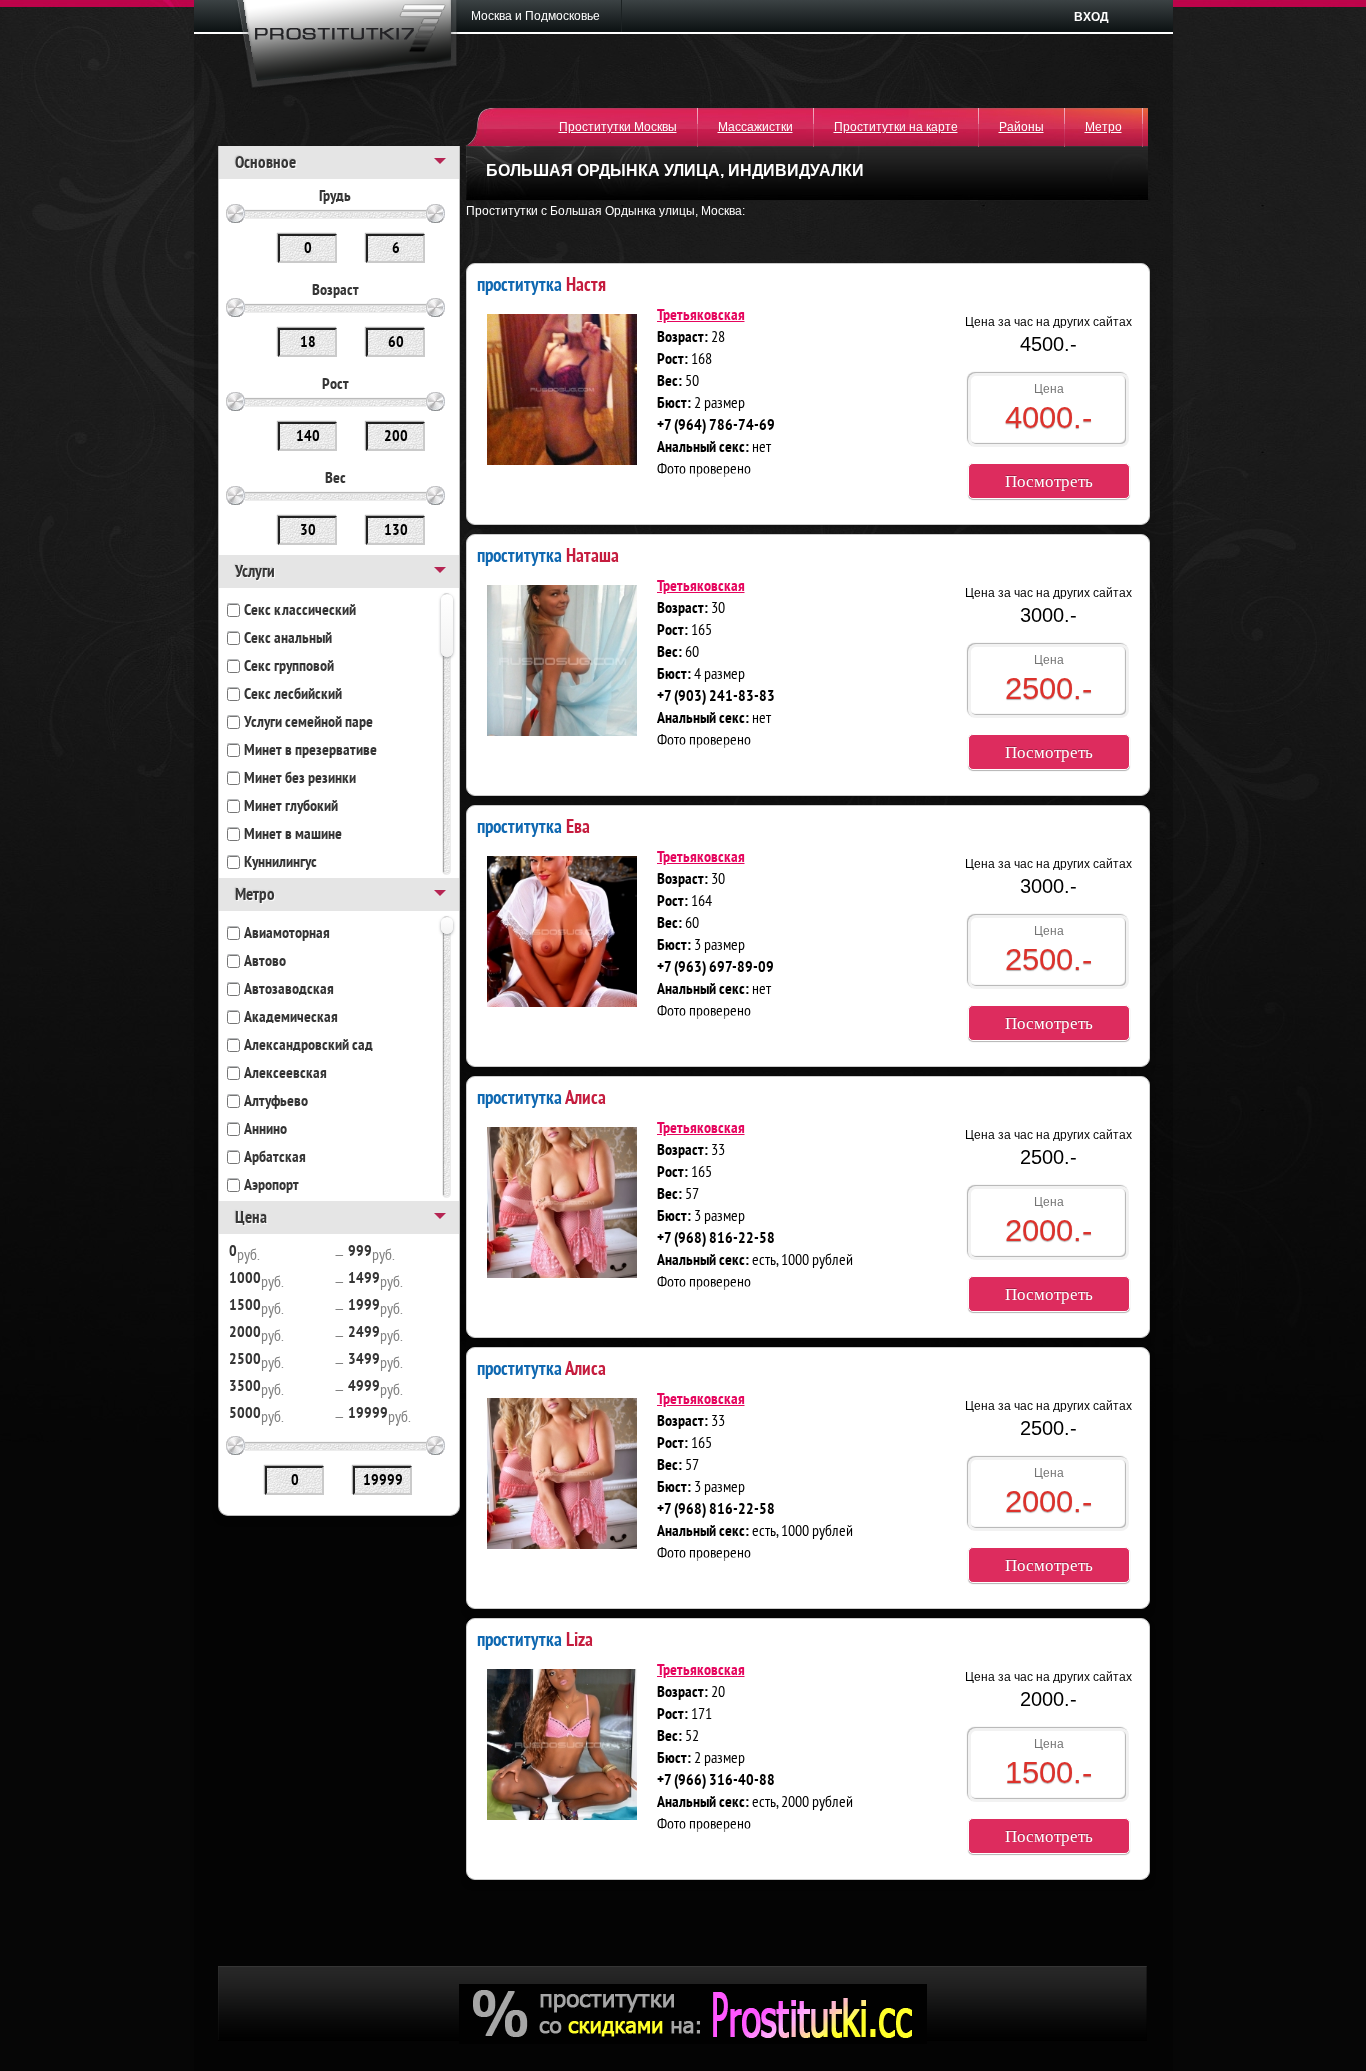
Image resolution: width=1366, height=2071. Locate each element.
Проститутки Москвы (618, 127)
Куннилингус (280, 863)
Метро (1103, 127)
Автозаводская (289, 990)
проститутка (541, 283)
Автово (265, 962)
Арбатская (275, 1158)
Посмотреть (1049, 481)
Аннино (265, 1130)
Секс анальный (288, 639)
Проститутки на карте (896, 127)
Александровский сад (308, 1046)
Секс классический (300, 611)
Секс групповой (289, 667)
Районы (1021, 127)
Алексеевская (285, 1074)
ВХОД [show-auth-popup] (1091, 17)
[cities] (542, 16)
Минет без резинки (300, 779)
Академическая (291, 1018)
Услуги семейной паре (308, 723)
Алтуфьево (276, 1102)
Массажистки (755, 127)
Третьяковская (701, 316)
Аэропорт (271, 1186)
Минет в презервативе (310, 751)
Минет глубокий (291, 807)
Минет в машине (293, 835)
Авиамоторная (287, 934)
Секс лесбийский (293, 695)
